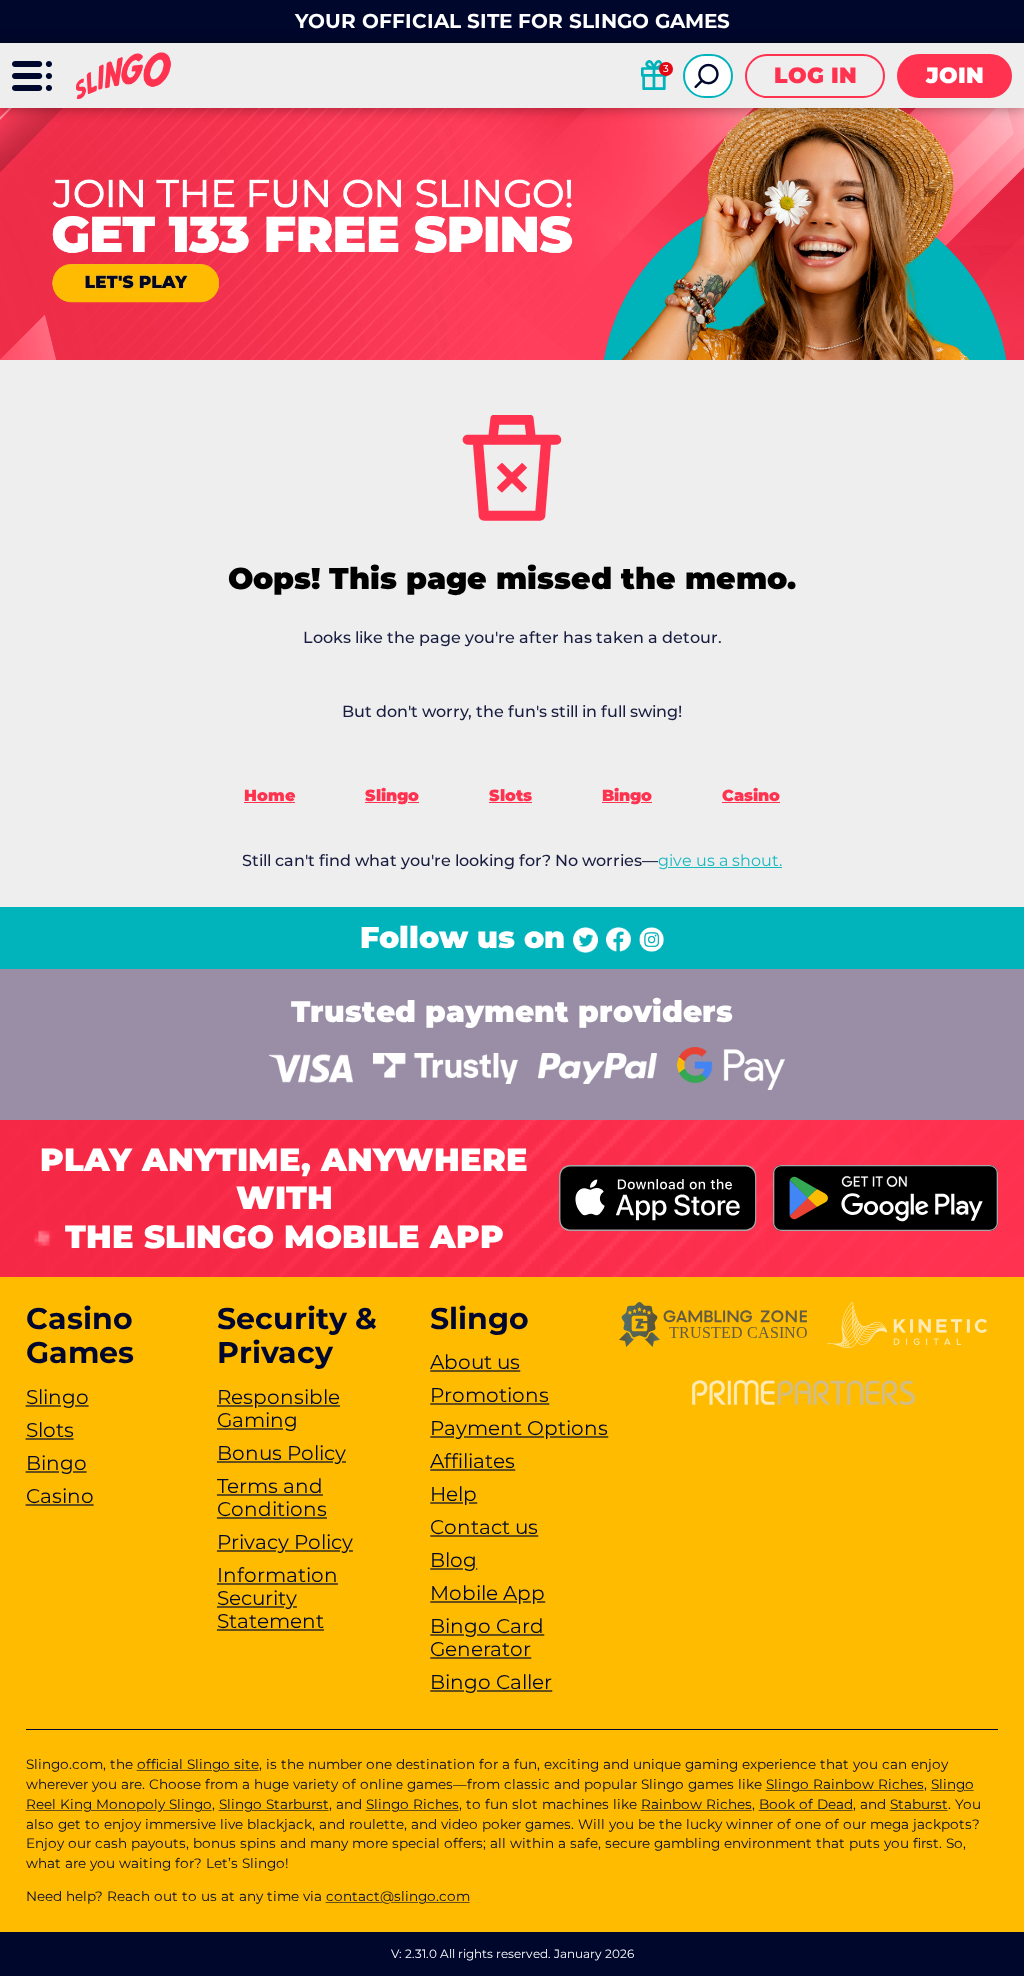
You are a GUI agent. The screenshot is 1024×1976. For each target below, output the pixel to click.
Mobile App (487, 1593)
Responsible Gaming (278, 1408)
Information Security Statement (277, 1598)
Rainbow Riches (696, 1804)
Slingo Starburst (274, 1804)
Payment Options (519, 1428)
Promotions (489, 1395)
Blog (453, 1560)
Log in (815, 75)
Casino (751, 795)
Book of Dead (806, 1804)
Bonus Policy (281, 1453)
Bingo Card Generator (487, 1637)
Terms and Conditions (272, 1497)
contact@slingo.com (398, 1896)
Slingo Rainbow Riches (845, 1784)
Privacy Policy (285, 1542)
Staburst (919, 1804)
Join (955, 75)
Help (453, 1494)
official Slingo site (198, 1764)
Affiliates (472, 1461)
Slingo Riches (412, 1804)
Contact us (484, 1527)
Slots (510, 795)
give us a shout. (720, 860)
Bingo (627, 795)
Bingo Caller (491, 1682)
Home (269, 795)
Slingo (392, 795)
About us (475, 1362)
